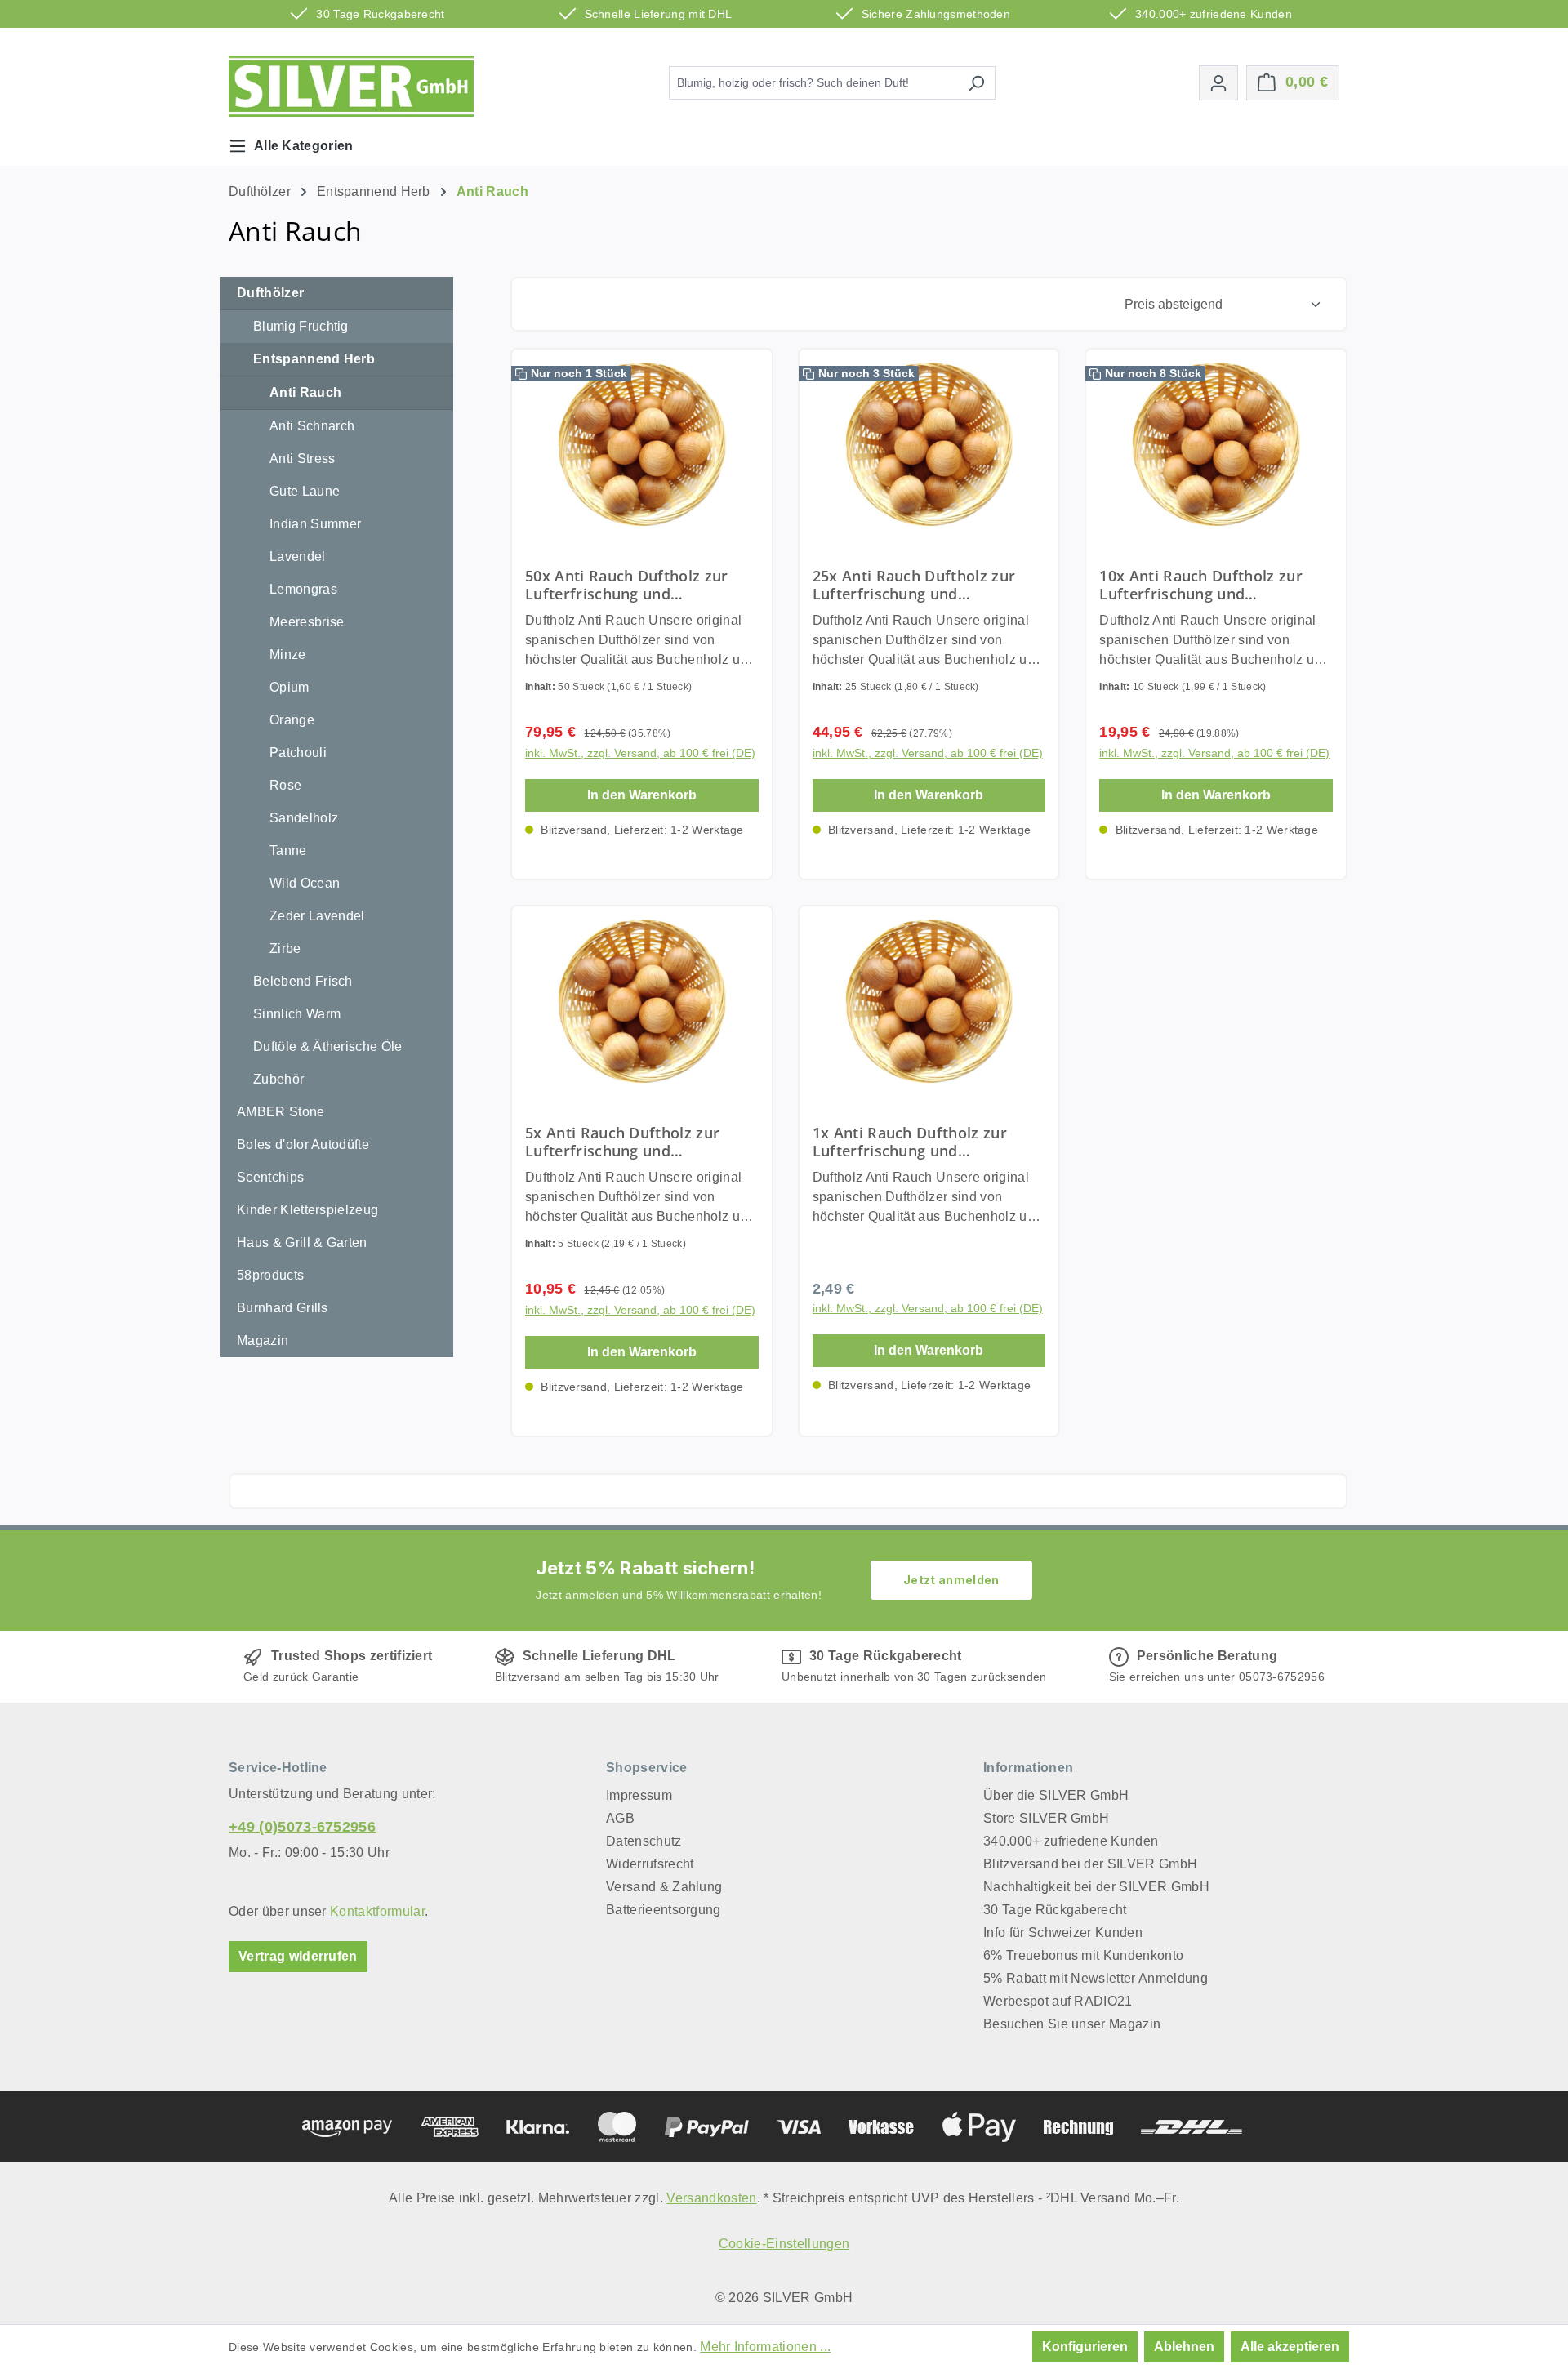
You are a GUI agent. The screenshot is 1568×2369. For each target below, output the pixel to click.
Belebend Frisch (303, 981)
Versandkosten (711, 2198)
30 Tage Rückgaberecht (1055, 1910)
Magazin (263, 1340)
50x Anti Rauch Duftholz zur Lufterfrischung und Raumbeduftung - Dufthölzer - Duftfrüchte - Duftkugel (634, 585)
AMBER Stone (281, 1112)
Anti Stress (303, 459)
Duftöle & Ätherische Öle (328, 1046)
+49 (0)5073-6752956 (302, 1827)
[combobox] (813, 83)
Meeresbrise (307, 622)
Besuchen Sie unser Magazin (1072, 2024)
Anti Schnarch (312, 426)
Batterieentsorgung (664, 1910)
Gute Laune (305, 491)
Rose (285, 785)
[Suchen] (976, 83)
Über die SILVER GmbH (1056, 1795)
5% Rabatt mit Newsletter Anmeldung (1096, 1978)
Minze (288, 655)
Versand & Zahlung (664, 1887)
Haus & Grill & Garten (302, 1242)
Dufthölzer (270, 293)
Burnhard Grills (283, 1308)
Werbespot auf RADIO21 (1058, 2001)
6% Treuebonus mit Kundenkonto (1083, 1955)
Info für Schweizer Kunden (1063, 1933)
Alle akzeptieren (1290, 2347)
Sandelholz (304, 818)
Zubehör (278, 1079)
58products (270, 1275)
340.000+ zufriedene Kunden (1071, 1841)
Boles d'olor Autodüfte (303, 1144)
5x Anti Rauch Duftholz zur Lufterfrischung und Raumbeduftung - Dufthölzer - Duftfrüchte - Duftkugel (634, 1142)
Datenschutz (644, 1841)
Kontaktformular (377, 1911)
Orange (292, 720)
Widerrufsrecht (650, 1864)
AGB (620, 1818)
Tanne (288, 851)
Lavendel (298, 557)
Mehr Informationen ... (765, 2347)
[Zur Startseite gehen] (351, 86)
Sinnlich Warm (297, 1014)
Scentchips (270, 1177)
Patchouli (298, 753)
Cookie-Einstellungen (784, 2244)
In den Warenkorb (642, 795)
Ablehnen (1184, 2347)
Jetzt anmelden (951, 1580)
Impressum (639, 1795)
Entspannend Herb (314, 359)
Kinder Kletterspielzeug (307, 1210)
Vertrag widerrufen (298, 1956)
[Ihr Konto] (1218, 83)
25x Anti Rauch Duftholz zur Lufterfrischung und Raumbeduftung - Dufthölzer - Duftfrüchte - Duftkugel (922, 585)
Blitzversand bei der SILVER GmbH (1090, 1864)
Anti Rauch (305, 392)
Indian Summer (315, 524)
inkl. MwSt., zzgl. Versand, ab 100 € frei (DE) (640, 753)
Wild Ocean (305, 883)
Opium (290, 687)
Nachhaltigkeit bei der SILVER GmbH (1096, 1887)
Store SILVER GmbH (1046, 1818)
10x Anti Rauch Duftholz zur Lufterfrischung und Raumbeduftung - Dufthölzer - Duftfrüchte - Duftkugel (1208, 585)
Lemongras (303, 589)
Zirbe (285, 948)
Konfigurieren (1085, 2347)
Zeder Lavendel (317, 916)
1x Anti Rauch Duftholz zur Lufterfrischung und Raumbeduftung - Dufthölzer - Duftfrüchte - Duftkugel (922, 1142)
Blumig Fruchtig (301, 326)
